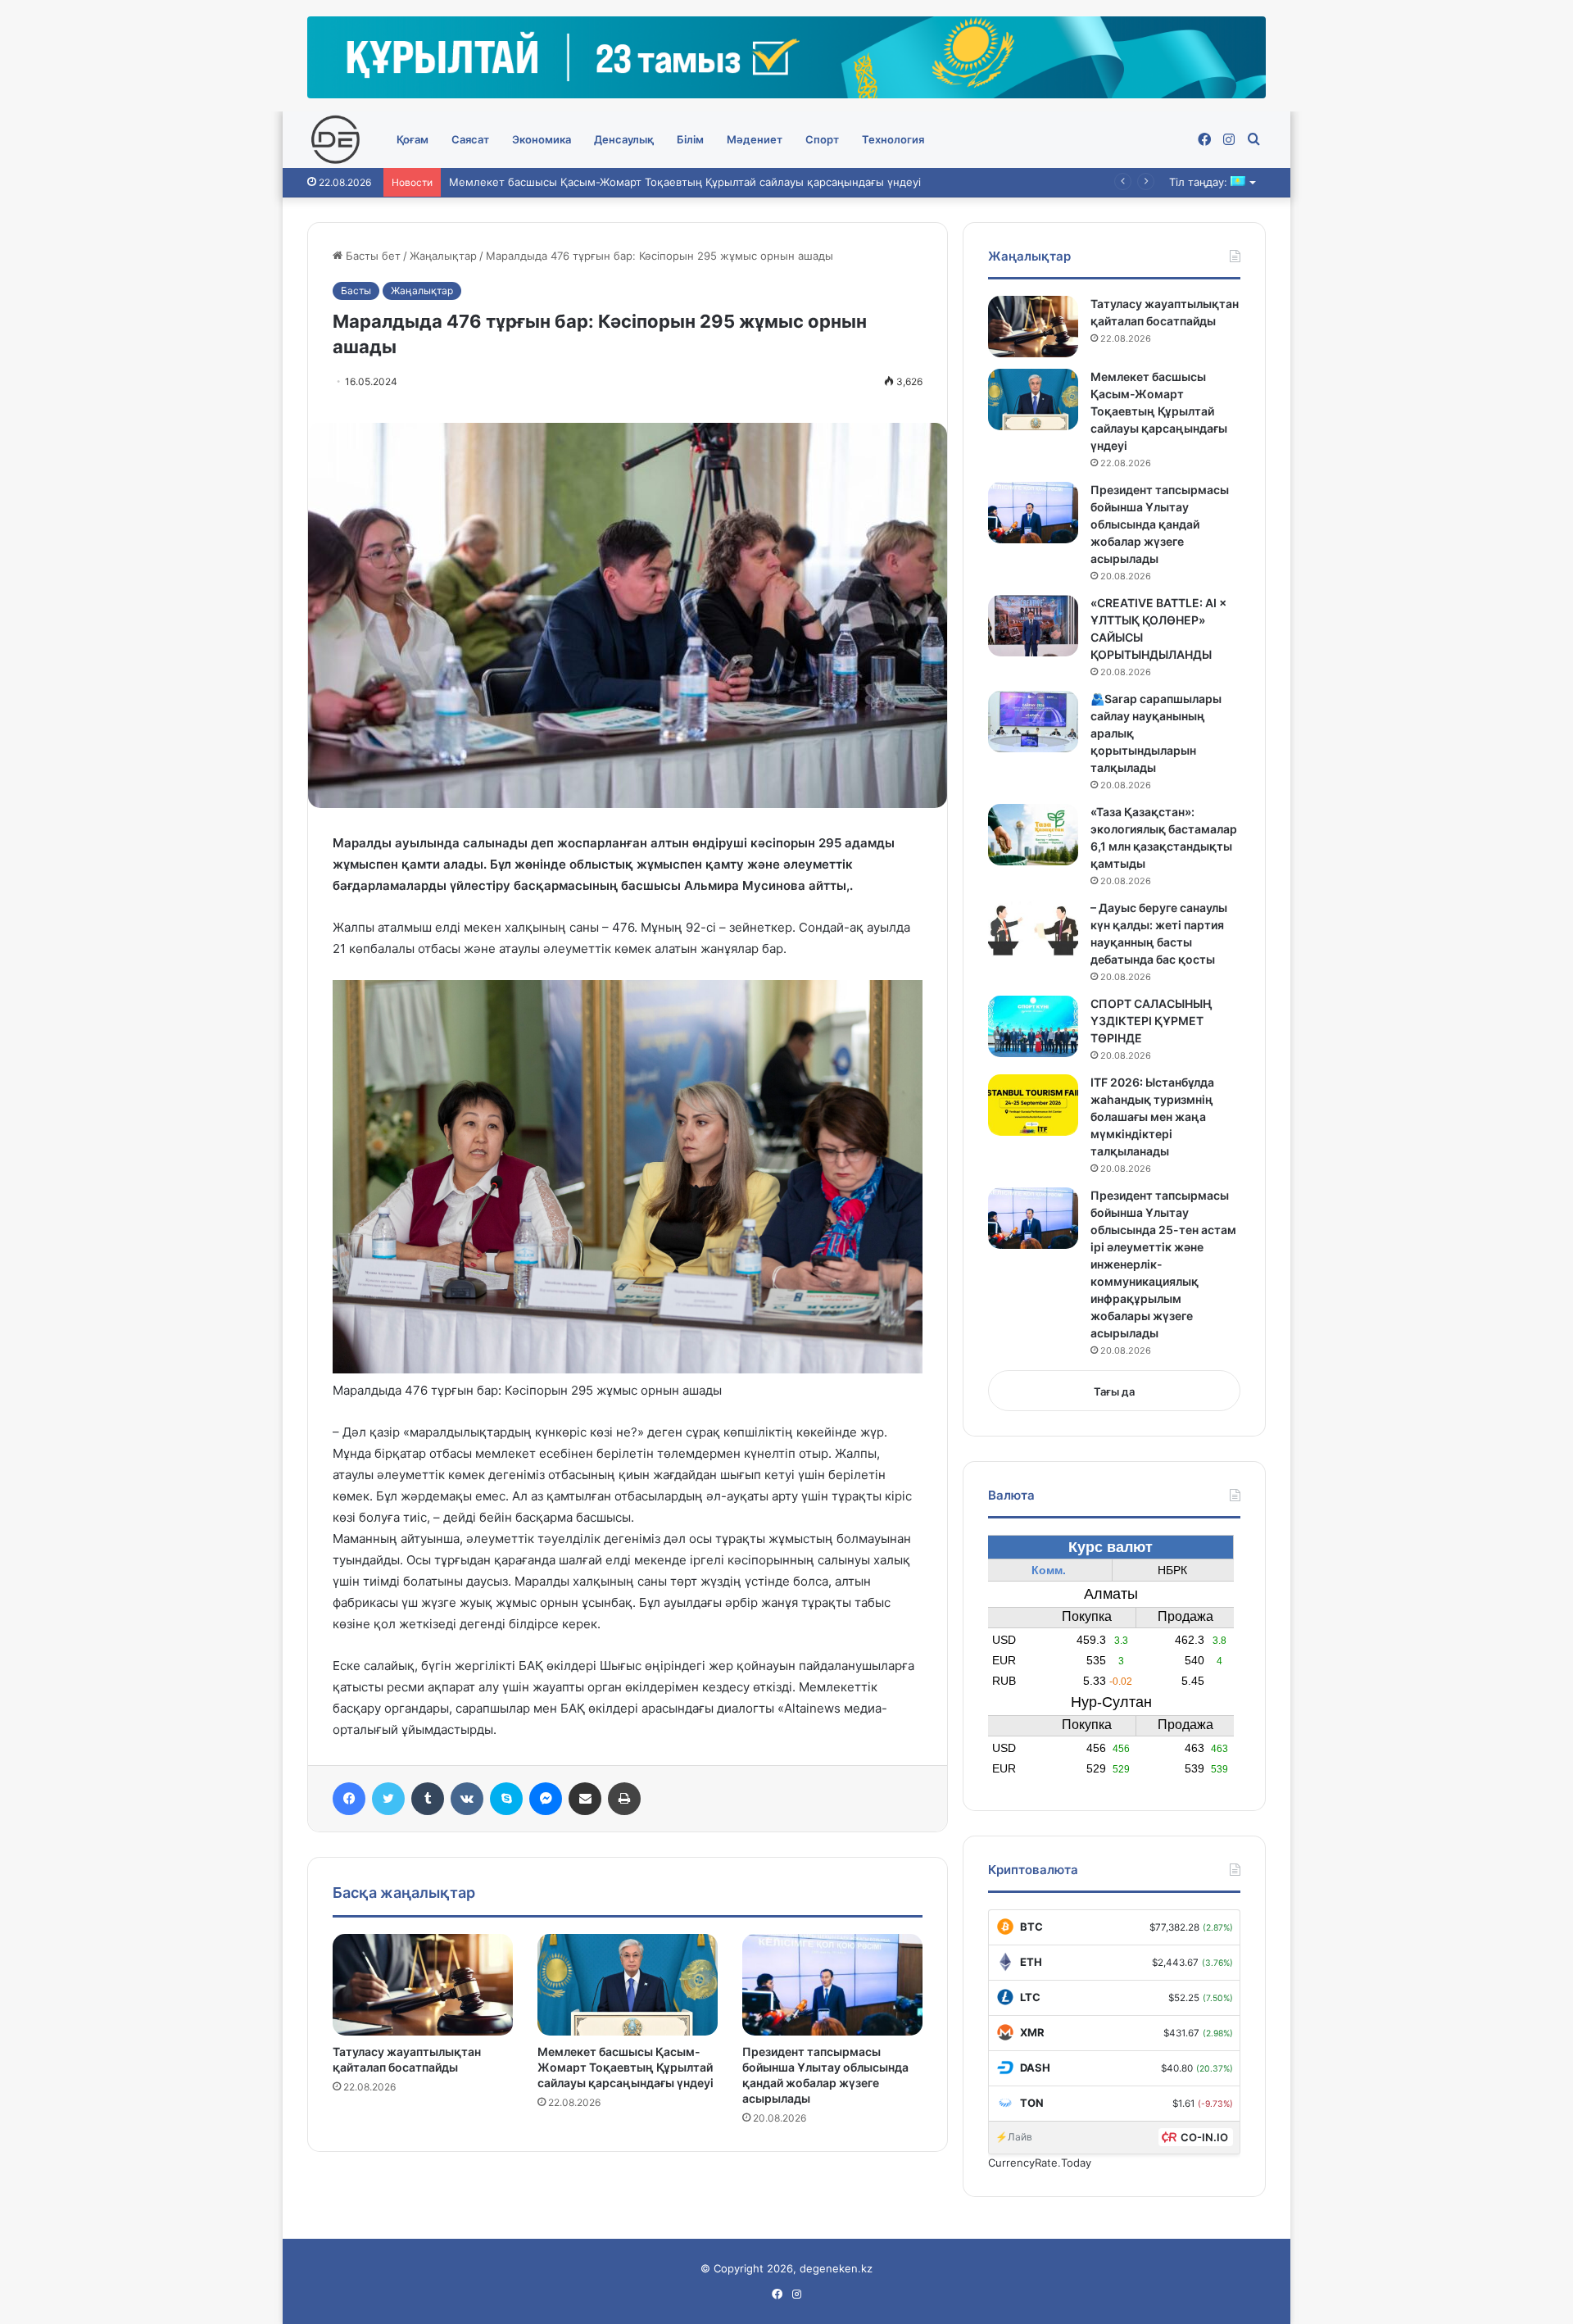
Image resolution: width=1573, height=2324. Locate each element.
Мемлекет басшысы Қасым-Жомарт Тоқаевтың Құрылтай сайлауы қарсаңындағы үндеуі (626, 2067)
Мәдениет (755, 139)
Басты (356, 290)
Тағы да (1114, 1391)
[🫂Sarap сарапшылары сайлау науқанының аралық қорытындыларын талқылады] (1033, 722)
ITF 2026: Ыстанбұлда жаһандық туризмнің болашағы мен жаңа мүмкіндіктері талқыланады (1152, 1117)
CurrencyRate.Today (1040, 2163)
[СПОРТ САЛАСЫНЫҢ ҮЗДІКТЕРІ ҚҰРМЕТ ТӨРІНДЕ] (1033, 1026)
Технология (893, 139)
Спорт (822, 139)
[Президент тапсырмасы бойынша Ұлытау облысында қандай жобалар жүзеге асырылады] (832, 1985)
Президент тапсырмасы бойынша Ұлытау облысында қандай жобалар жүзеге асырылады (1160, 524)
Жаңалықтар (443, 256)
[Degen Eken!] (336, 140)
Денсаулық (624, 139)
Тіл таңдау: (1200, 182)
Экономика (542, 139)
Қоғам (413, 139)
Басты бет (372, 256)
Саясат (470, 139)
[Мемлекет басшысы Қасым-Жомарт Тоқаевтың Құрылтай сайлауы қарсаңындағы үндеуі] (628, 1985)
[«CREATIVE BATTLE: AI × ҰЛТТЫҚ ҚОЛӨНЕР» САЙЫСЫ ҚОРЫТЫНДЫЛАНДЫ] (1033, 626)
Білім (690, 139)
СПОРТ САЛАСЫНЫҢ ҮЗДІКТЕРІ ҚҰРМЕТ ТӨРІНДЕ (1151, 1021)
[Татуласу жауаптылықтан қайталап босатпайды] (423, 1985)
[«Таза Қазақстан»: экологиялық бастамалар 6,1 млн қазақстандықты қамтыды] (1033, 835)
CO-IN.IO (1204, 2137)
